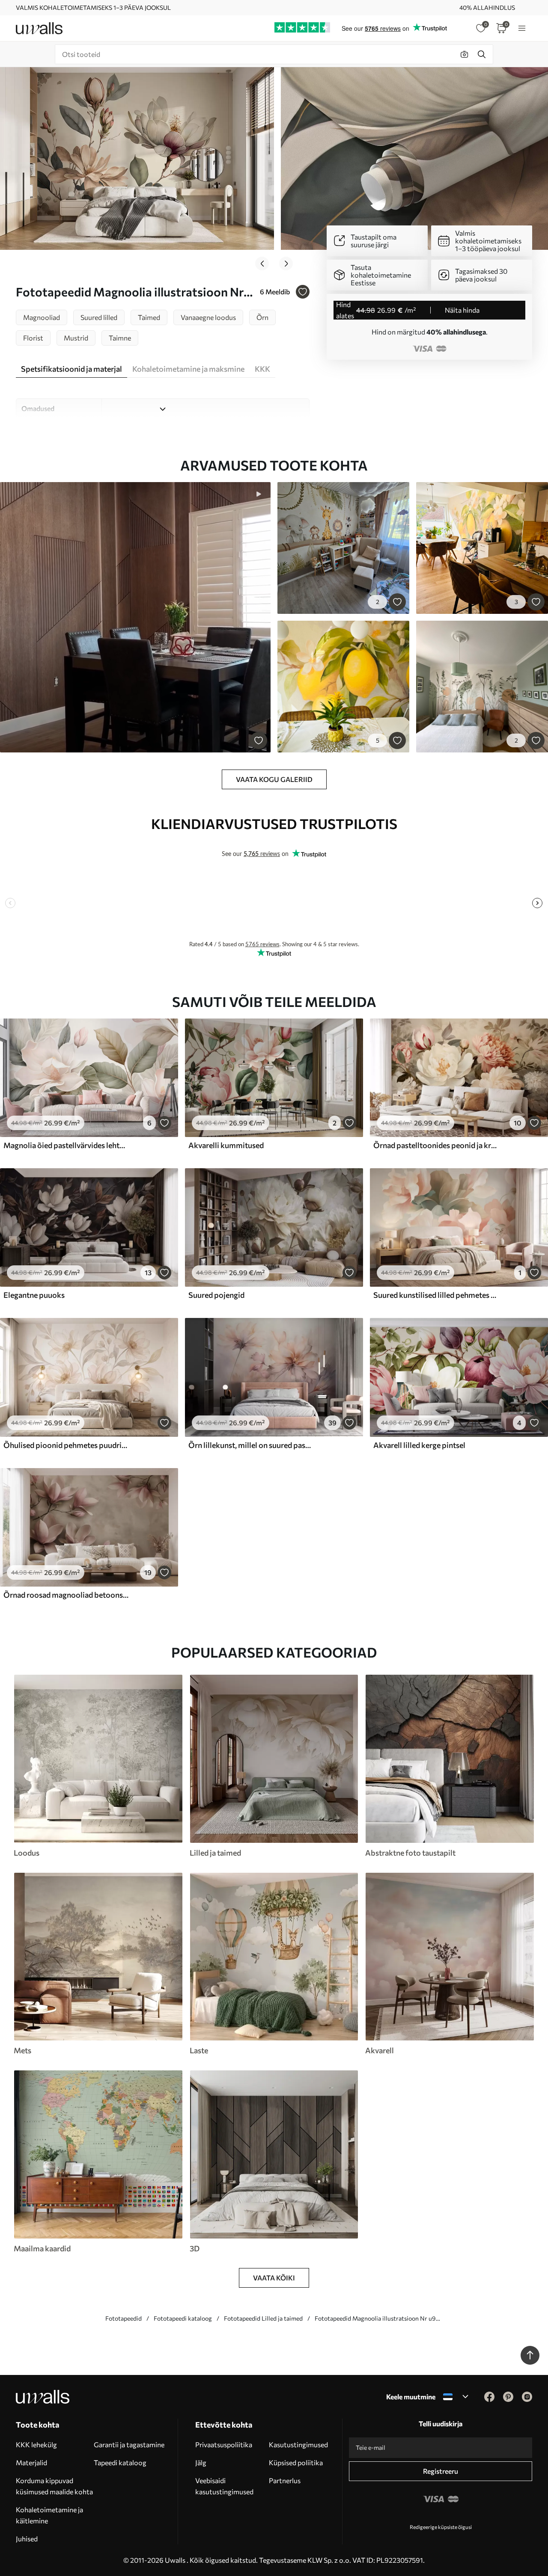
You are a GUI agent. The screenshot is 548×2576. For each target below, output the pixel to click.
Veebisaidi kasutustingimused (224, 2486)
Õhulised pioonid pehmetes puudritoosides (66, 1445)
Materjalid (31, 2462)
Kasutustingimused (298, 2444)
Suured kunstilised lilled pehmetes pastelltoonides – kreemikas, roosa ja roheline (436, 1295)
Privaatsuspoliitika (224, 2444)
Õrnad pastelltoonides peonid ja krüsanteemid (436, 1145)
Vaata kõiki (274, 2278)
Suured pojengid (216, 1295)
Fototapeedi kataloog (183, 2318)
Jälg (201, 2462)
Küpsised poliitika (296, 2462)
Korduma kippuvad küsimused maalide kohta (54, 2486)
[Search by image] (465, 54)
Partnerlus (285, 2480)
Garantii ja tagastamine (129, 2444)
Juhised (27, 2539)
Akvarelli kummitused (226, 1145)
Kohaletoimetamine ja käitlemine (49, 2515)
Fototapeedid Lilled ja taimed (263, 2318)
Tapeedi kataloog (120, 2462)
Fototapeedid (124, 2318)
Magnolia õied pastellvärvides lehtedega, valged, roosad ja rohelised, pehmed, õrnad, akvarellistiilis (66, 1145)
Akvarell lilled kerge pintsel (419, 1445)
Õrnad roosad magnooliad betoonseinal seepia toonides (66, 1595)
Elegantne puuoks (34, 1295)
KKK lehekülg (36, 2444)
